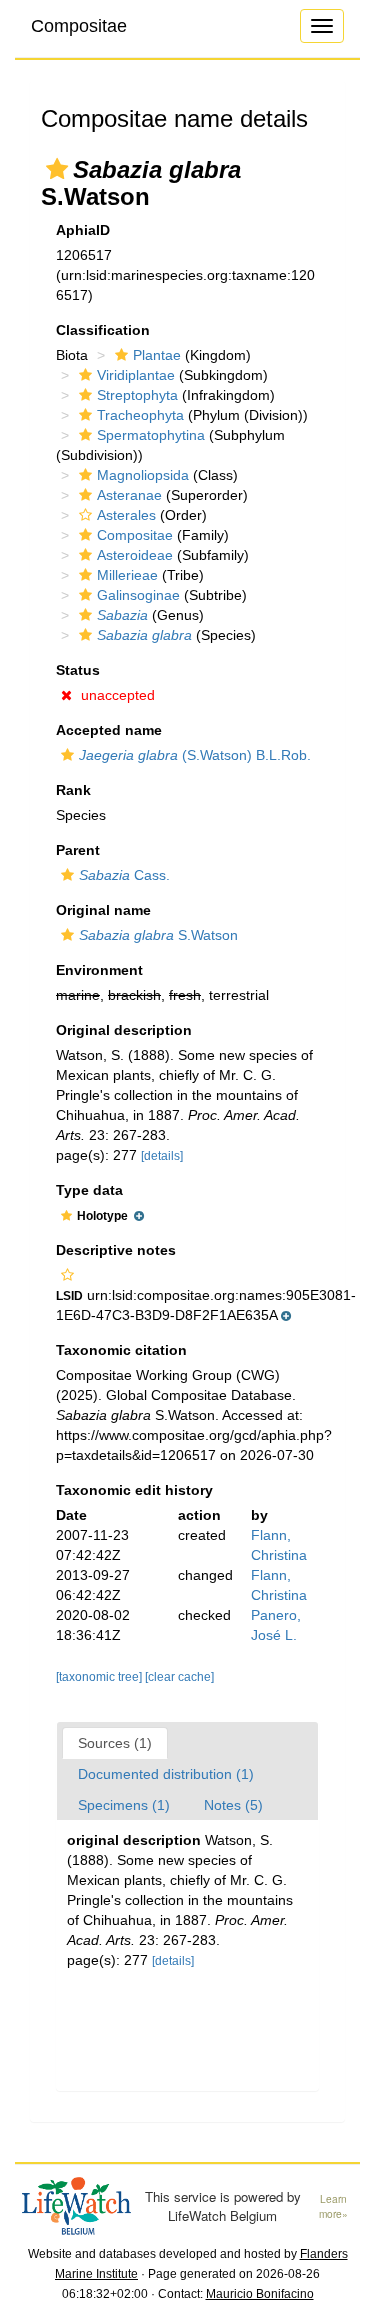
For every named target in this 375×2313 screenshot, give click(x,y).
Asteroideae (135, 555)
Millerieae (127, 575)
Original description (124, 1030)
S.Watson (158, 935)
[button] (57, 169)
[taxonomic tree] (100, 1677)
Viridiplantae (136, 375)
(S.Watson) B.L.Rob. (195, 755)
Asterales (126, 515)
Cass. (124, 875)
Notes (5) (233, 1805)
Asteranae (129, 495)
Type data (89, 1190)
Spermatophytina (151, 435)
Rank (73, 790)
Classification (103, 330)
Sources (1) (115, 1743)
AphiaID (83, 230)
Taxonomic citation (121, 1350)
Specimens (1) (124, 1805)
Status (78, 670)
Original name (103, 910)
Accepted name (109, 730)
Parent (78, 850)
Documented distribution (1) (166, 1774)
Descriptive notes (116, 1250)
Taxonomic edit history (134, 1490)
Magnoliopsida (143, 475)
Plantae (157, 355)
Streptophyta (137, 395)
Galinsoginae (138, 595)
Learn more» (333, 2206)
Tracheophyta (140, 415)
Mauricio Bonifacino (260, 2294)
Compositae (79, 26)
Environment (99, 970)
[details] (162, 1156)
